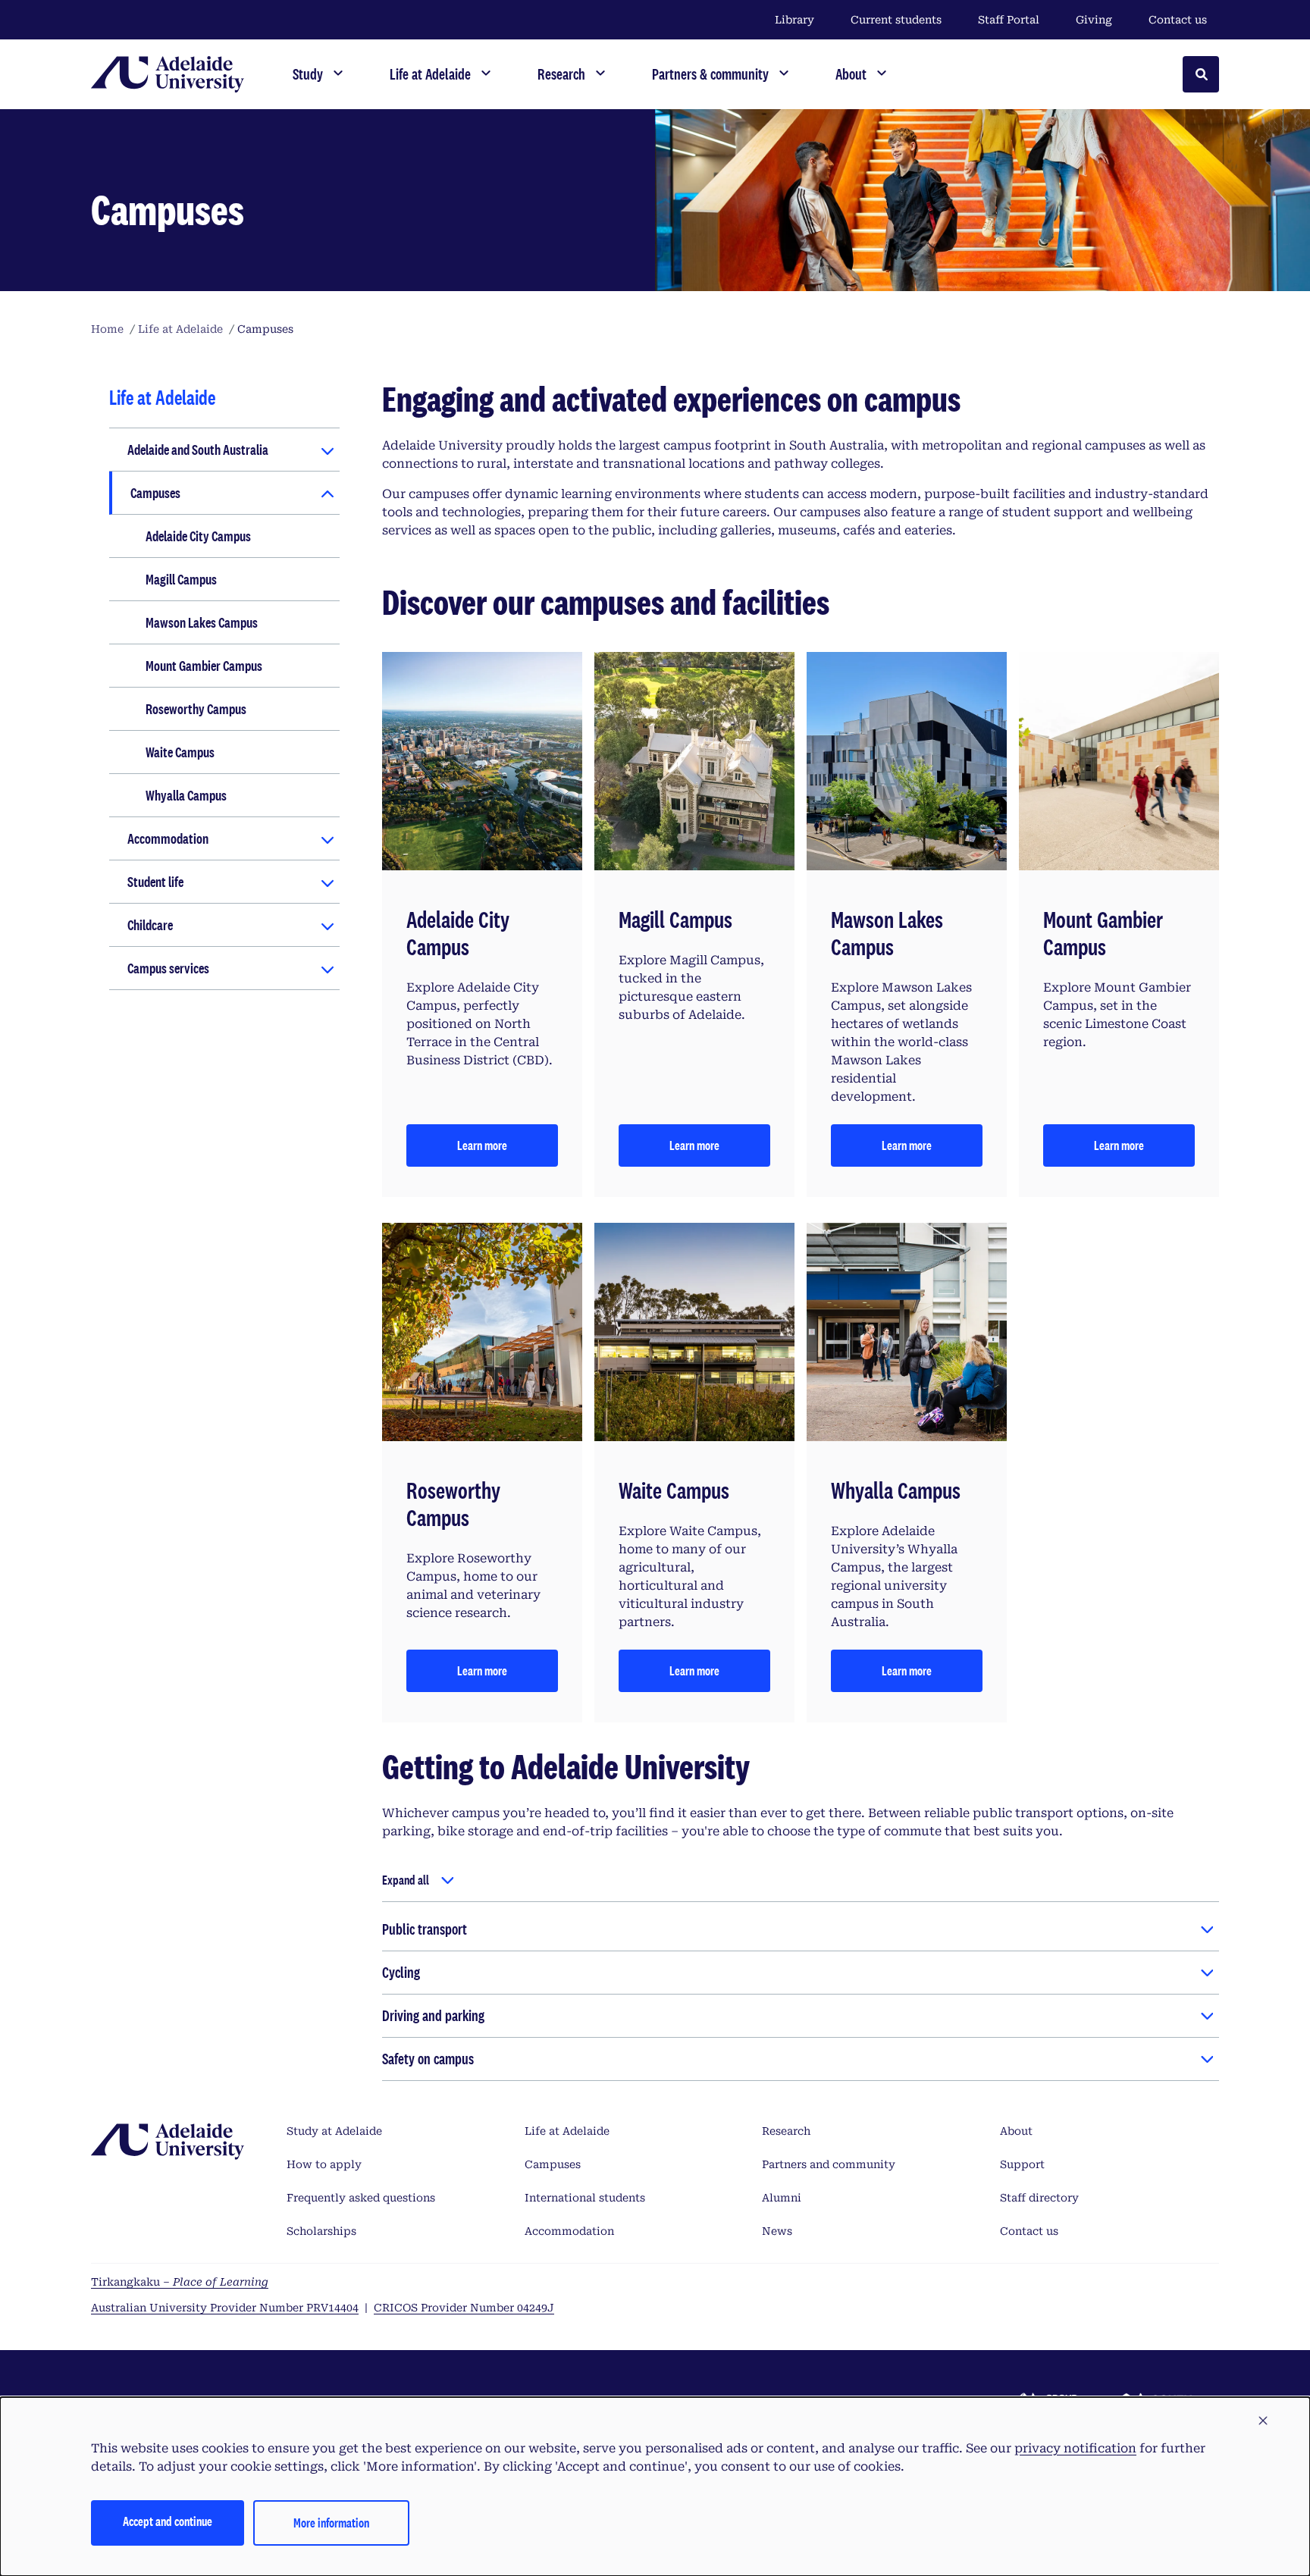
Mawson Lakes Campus (202, 622)
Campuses (155, 493)
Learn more (482, 1145)
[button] (1263, 2421)
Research (786, 2131)
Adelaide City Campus (198, 536)
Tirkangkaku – (180, 2282)
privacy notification (1075, 2448)
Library (794, 20)
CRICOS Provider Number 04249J (464, 2308)
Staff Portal (1009, 20)
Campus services (168, 968)
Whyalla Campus (186, 795)
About (1016, 2131)
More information (331, 2523)
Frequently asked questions (361, 2198)
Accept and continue (168, 2521)
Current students (896, 20)
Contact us (1178, 20)
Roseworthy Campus (196, 709)
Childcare (150, 925)
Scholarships (321, 2231)
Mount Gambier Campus (204, 666)
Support (1022, 2164)
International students (585, 2198)
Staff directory (1039, 2198)
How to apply (324, 2164)
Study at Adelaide (334, 2131)
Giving (1094, 20)
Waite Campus (180, 752)
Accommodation (168, 838)
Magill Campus (181, 579)
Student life (155, 882)
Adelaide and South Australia (198, 450)
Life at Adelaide (567, 2131)
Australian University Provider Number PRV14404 (225, 2308)
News (777, 2231)
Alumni (782, 2198)
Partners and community (829, 2164)
